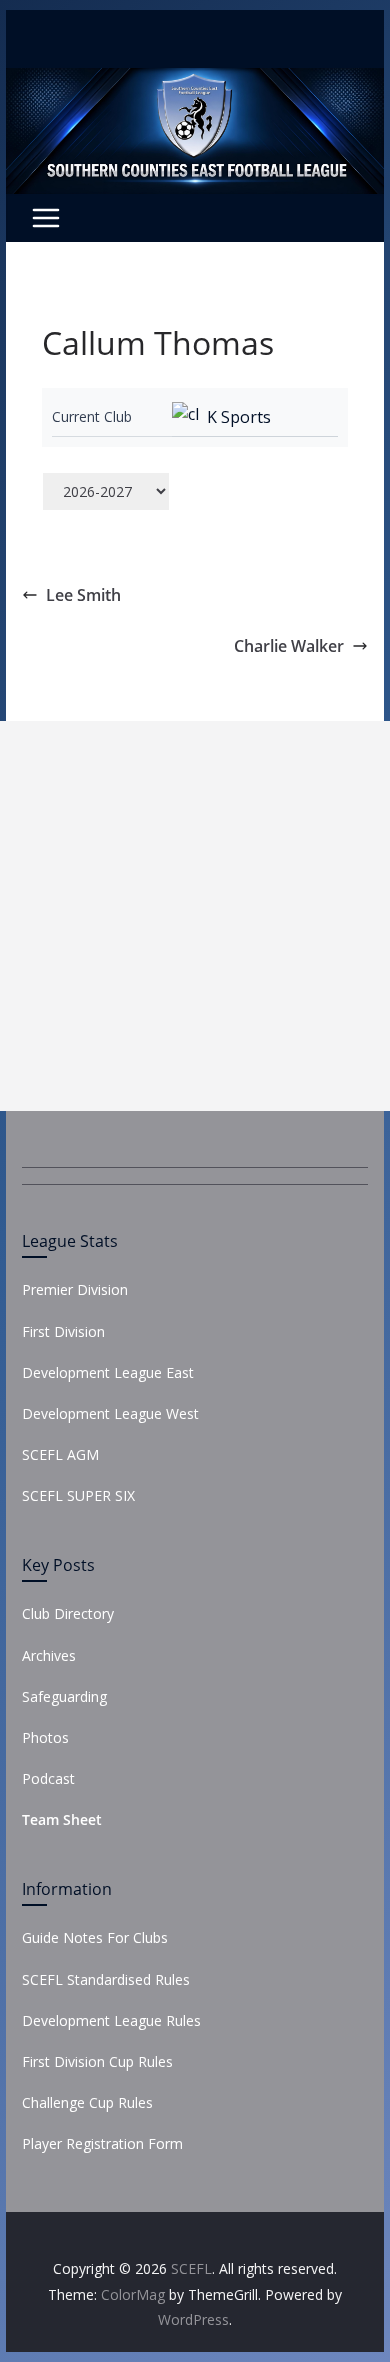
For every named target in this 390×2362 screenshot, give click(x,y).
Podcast (48, 1778)
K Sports (239, 417)
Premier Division (75, 1289)
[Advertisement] (195, 916)
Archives (49, 1655)
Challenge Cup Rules (87, 2102)
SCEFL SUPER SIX (78, 1495)
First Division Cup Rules (97, 2061)
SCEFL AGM (60, 1454)
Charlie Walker (289, 646)
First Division (63, 1331)
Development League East (108, 1372)
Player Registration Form (102, 2143)
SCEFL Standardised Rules (106, 1979)
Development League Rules (111, 2020)
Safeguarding (64, 1696)
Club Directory (68, 1613)
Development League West (110, 1413)
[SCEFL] (195, 82)
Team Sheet (62, 1819)
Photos (45, 1737)
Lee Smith (83, 595)
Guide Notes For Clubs (95, 1937)
